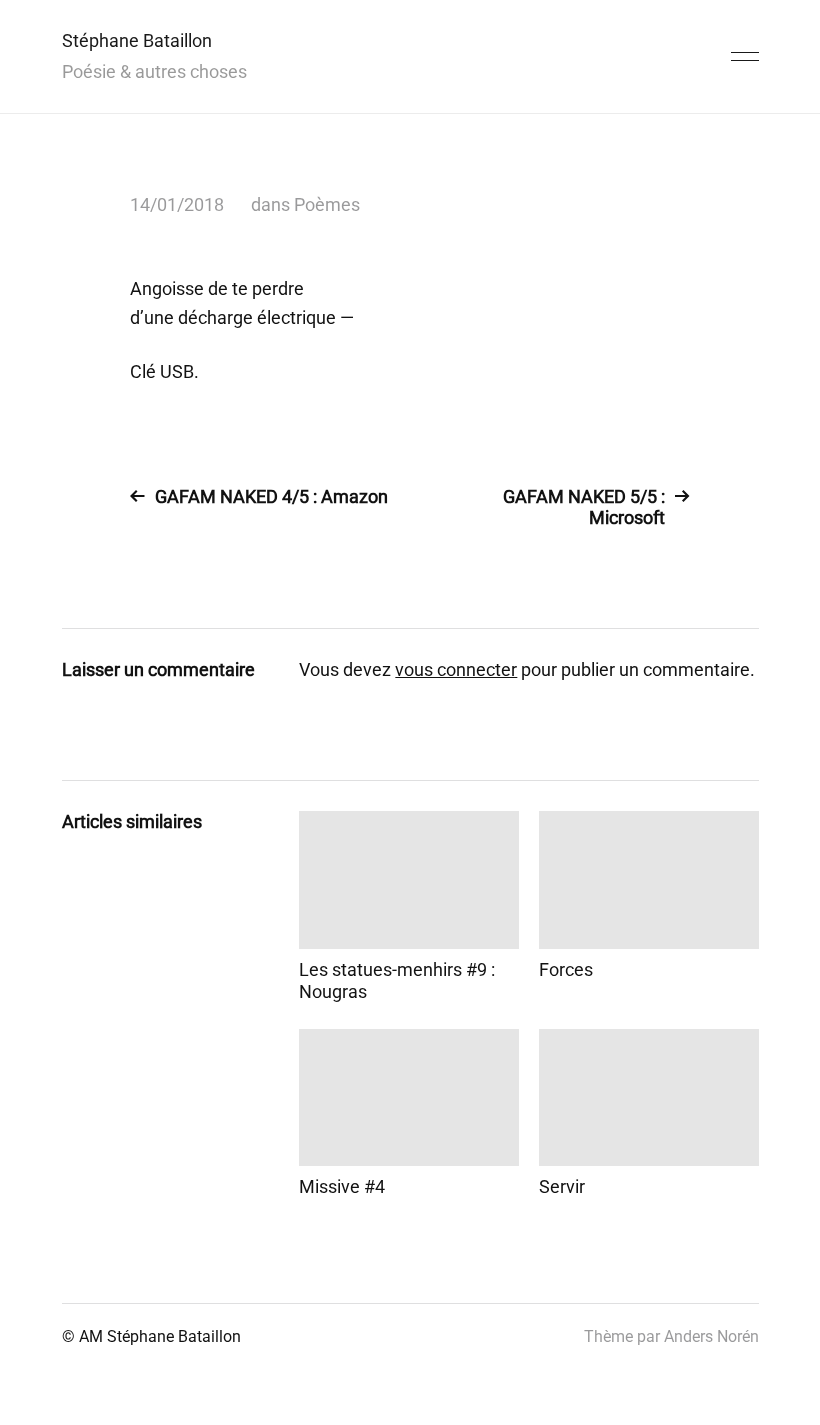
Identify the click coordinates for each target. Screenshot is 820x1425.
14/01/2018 (177, 204)
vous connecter (456, 669)
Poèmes (327, 204)
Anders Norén (711, 1336)
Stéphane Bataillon (137, 40)
